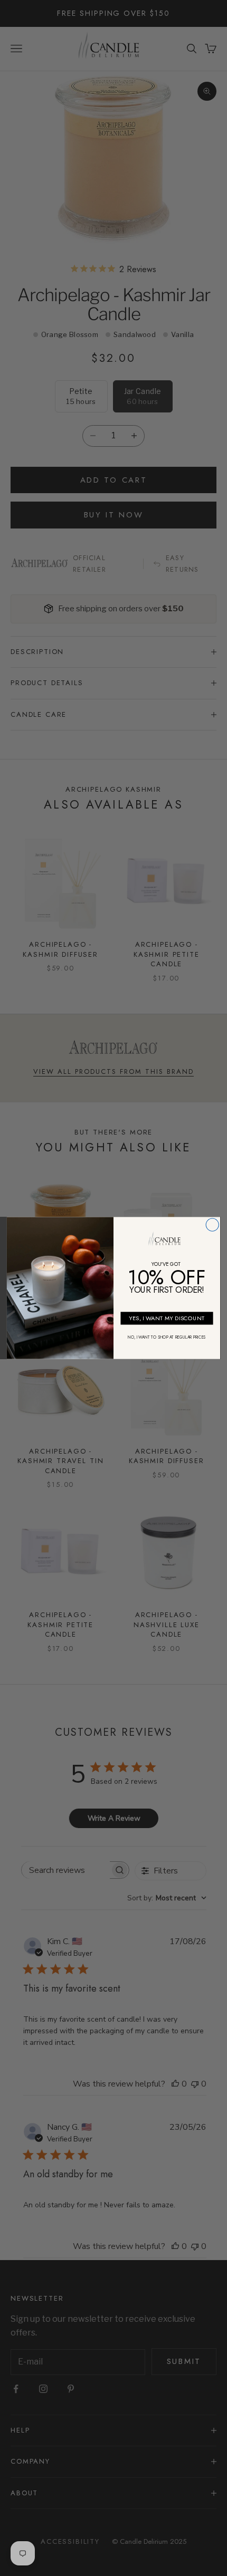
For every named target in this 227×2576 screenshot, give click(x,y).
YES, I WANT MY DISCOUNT (167, 1318)
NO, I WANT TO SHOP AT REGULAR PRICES (167, 1337)
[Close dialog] (212, 1225)
